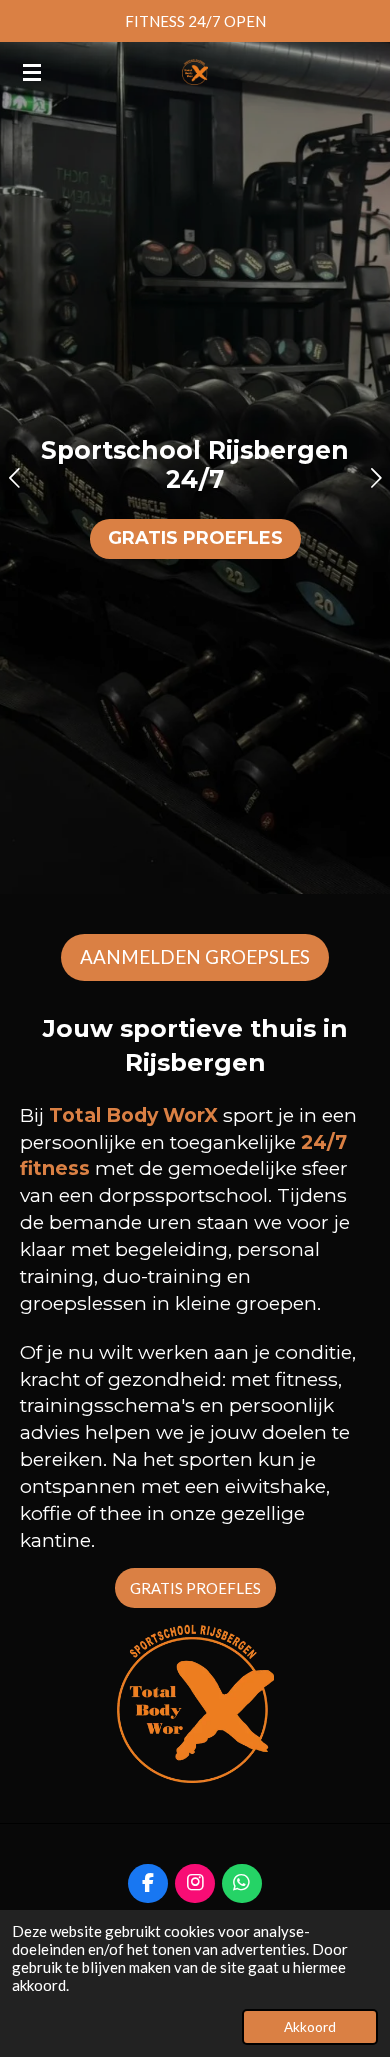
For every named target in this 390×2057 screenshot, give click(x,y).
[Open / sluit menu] (32, 72)
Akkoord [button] (310, 2027)
